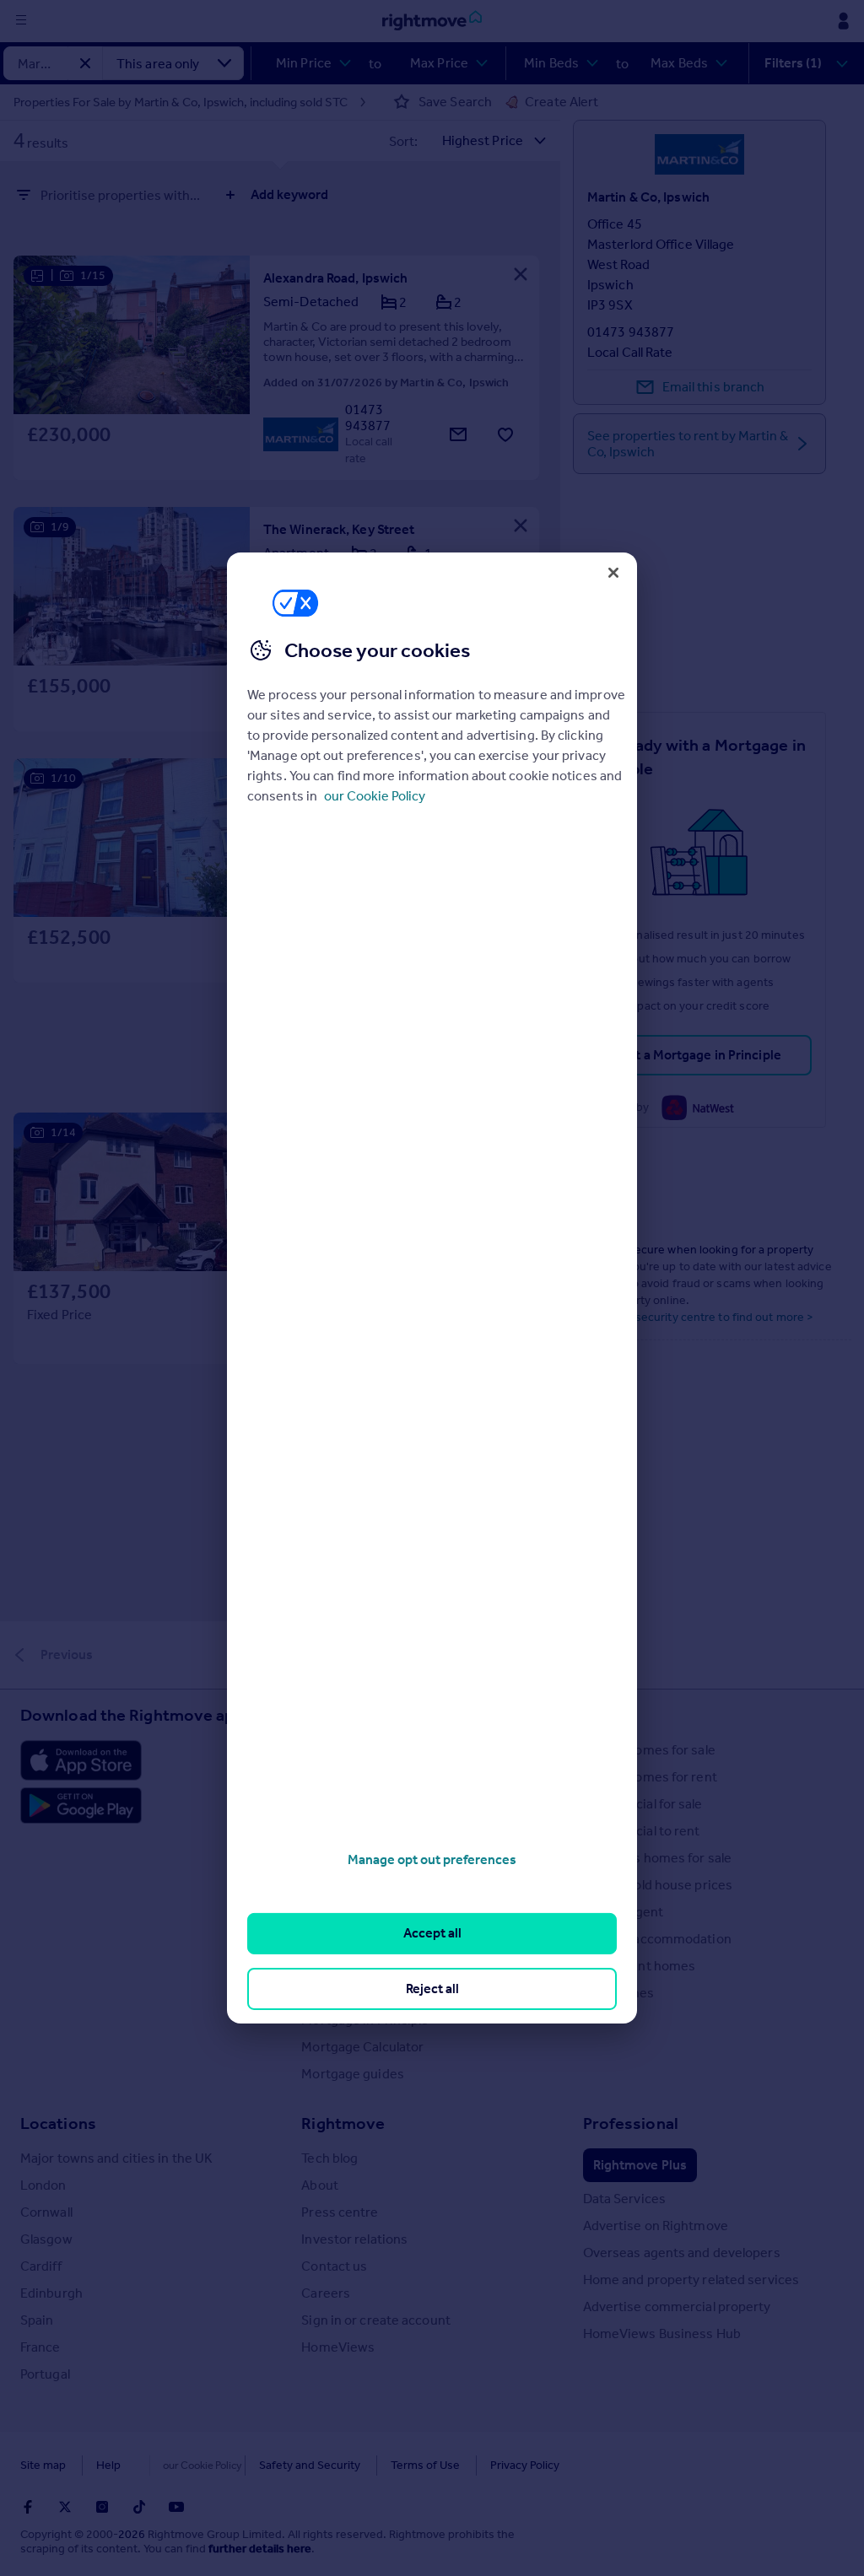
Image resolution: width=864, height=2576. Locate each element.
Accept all (432, 1933)
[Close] (613, 573)
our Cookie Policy (375, 796)
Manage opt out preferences (432, 1859)
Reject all (432, 1989)
